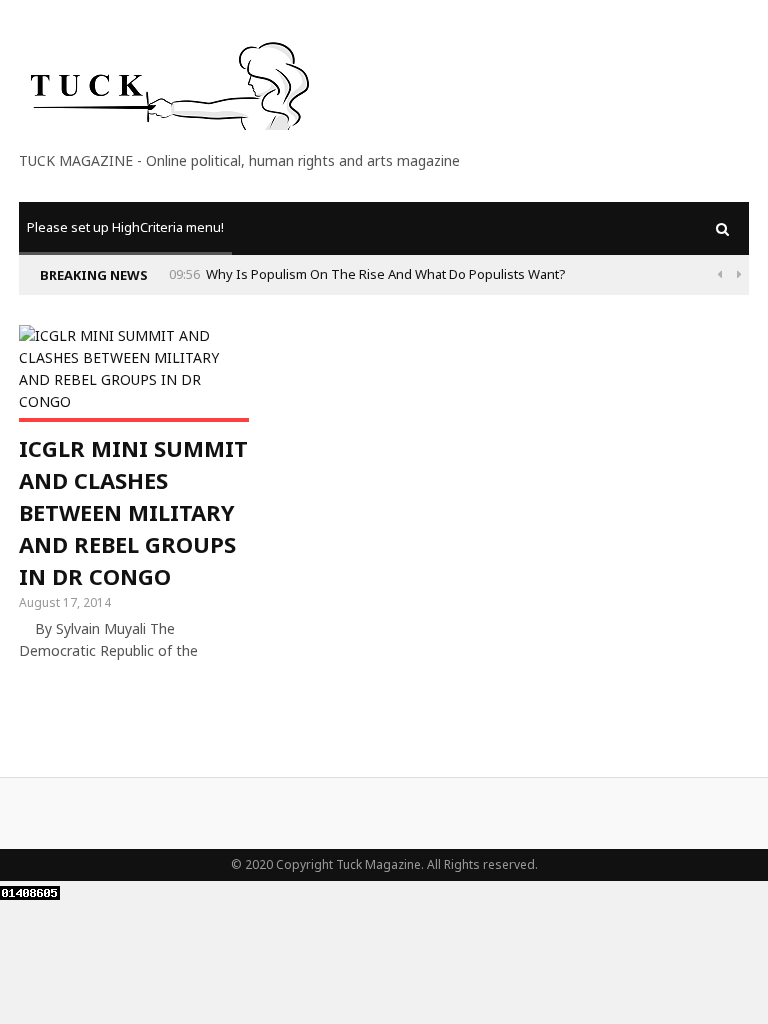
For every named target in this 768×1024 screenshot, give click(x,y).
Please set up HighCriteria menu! (125, 227)
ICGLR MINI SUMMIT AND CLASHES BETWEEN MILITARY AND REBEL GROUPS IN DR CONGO (133, 512)
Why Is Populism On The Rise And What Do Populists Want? (386, 274)
